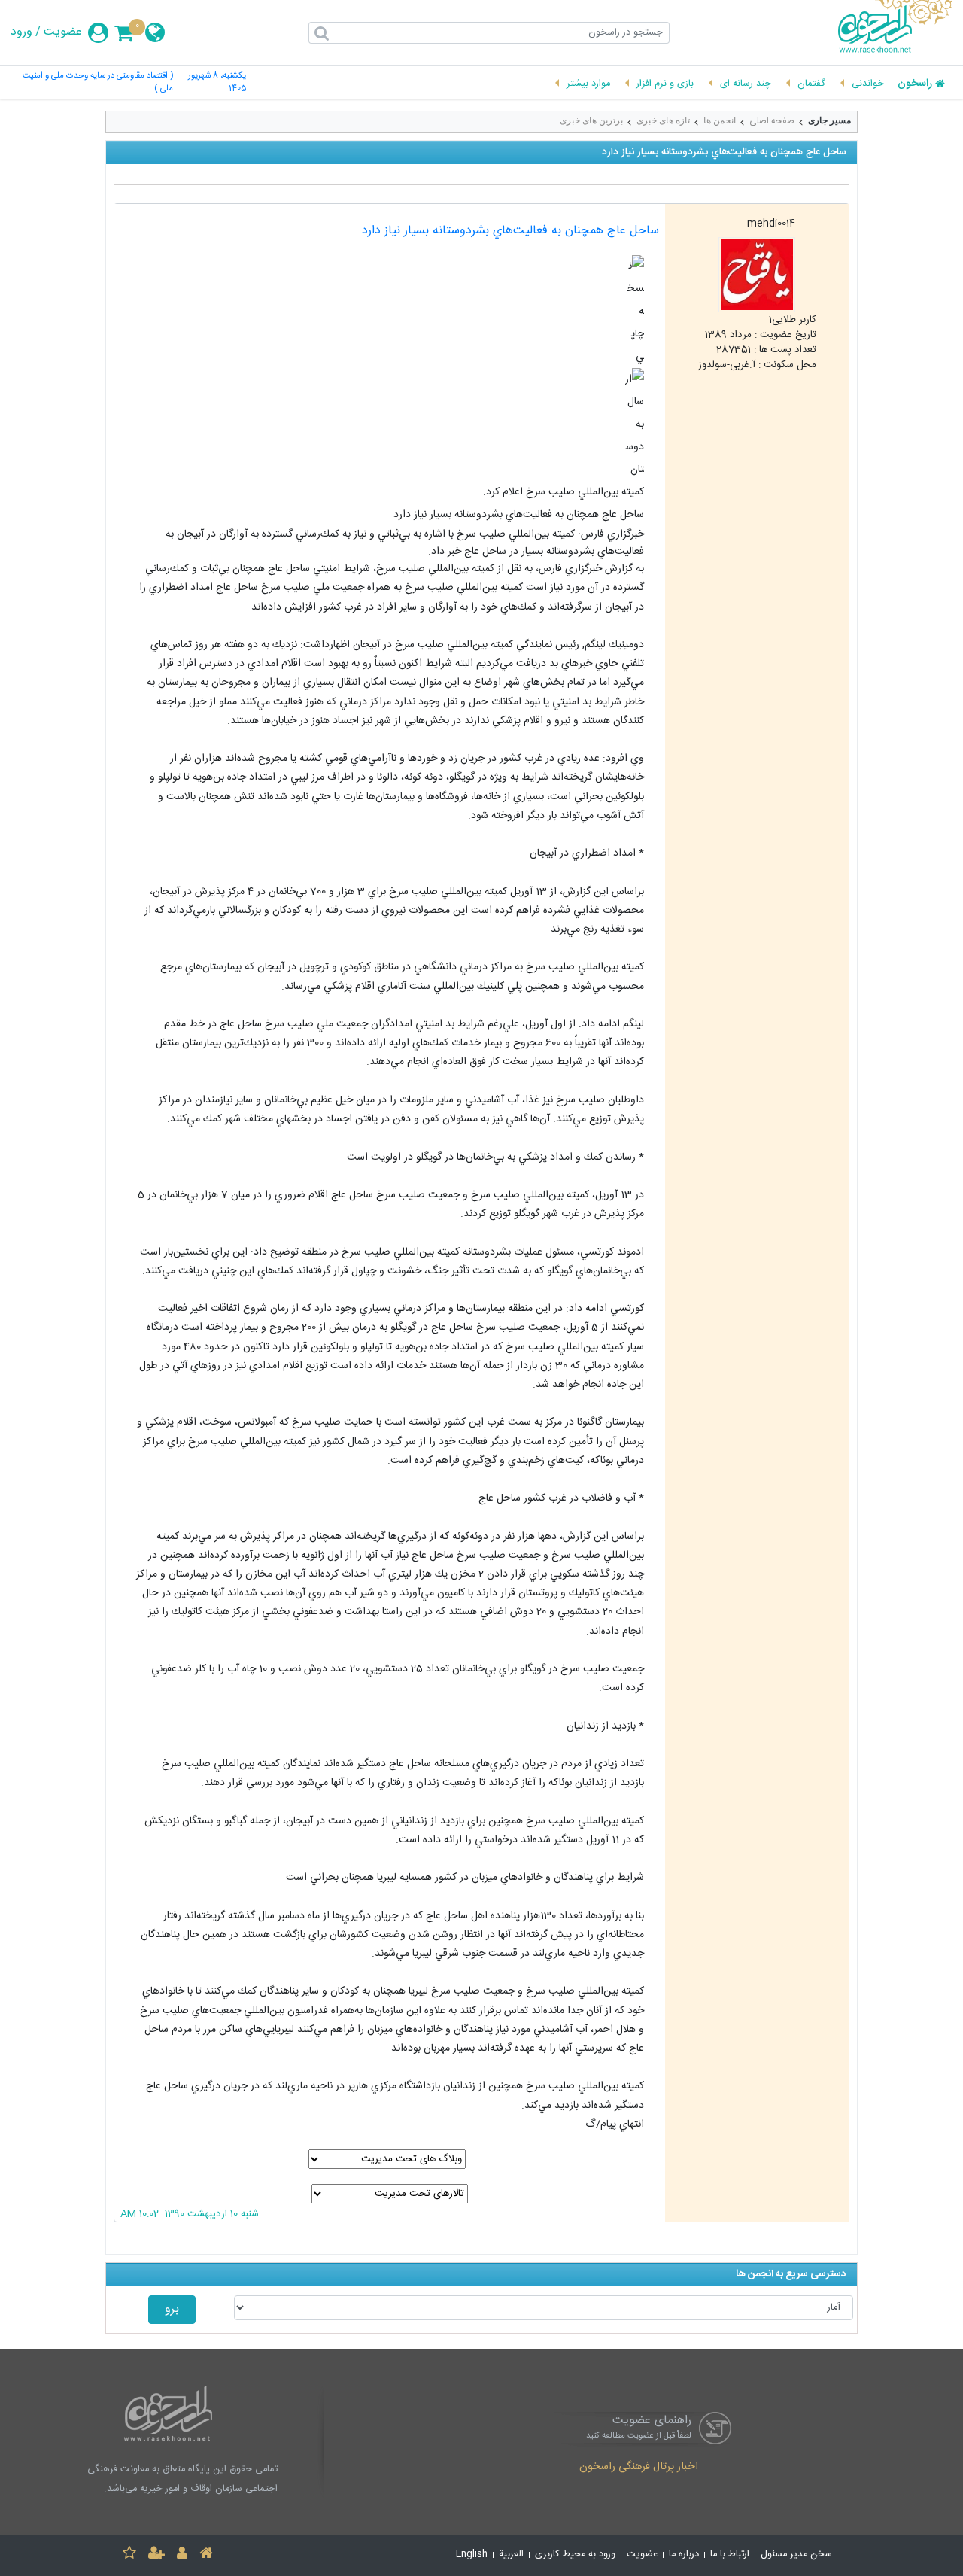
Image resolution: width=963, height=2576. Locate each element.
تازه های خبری (663, 120)
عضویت (63, 32)
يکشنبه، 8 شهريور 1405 (217, 83)
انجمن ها (720, 120)
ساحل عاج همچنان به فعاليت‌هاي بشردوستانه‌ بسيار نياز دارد (510, 231)
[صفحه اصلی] (206, 2555)
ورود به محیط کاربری (575, 2555)
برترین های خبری (591, 120)
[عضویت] (156, 2555)
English (472, 2555)
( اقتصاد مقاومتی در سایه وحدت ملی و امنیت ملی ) (97, 83)
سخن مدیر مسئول (796, 2555)
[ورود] (182, 2555)
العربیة (511, 2555)
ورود (21, 32)
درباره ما (684, 2555)
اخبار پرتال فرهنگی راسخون (639, 2468)
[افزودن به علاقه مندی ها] (129, 2555)
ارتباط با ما (730, 2555)
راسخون (915, 84)
